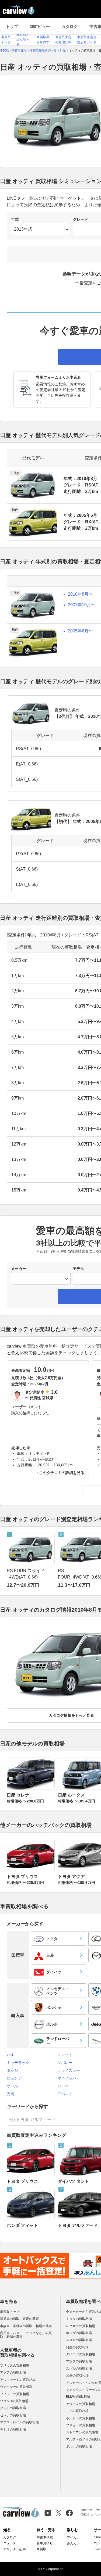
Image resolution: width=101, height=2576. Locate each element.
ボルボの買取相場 (79, 2446)
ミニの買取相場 (77, 2411)
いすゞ (12, 2055)
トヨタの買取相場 (79, 2319)
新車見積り (45, 2543)
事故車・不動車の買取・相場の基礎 (26, 2326)
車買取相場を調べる (23, 40)
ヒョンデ (14, 2078)
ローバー (65, 2086)
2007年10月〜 (82, 605)
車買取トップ (10, 2312)
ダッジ (12, 2070)
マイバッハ (67, 2078)
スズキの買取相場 (79, 2340)
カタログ (69, 26)
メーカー (19, 1269)
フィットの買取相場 (15, 2394)
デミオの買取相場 (13, 2430)
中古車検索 (45, 2537)
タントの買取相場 (13, 2408)
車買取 (41, 2549)
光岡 (11, 2094)
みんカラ (73, 2543)
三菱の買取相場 (77, 2375)
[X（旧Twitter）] (59, 2513)
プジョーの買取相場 (81, 2425)
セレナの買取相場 (13, 2415)
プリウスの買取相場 (15, 2366)
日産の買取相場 (77, 2347)
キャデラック (18, 2063)
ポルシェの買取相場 (81, 2418)
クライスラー (69, 2070)
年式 (15, 219)
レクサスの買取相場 (81, 2326)
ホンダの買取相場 (79, 2333)
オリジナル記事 (15, 2549)
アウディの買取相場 (81, 2404)
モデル (78, 1269)
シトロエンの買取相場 (82, 2432)
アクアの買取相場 (13, 2373)
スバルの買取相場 (79, 2369)
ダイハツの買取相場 (81, 2354)
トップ (12, 26)
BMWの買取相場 (78, 2397)
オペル (12, 2086)
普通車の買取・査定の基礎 (19, 2319)
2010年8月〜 (80, 594)
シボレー (65, 2063)
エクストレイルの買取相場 (19, 2422)
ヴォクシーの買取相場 (16, 2387)
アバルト (65, 2094)
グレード (81, 219)
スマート (65, 2055)
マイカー (73, 2537)
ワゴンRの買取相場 (14, 2401)
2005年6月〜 (80, 631)
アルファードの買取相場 (18, 2380)
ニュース (10, 2543)
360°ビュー (40, 26)
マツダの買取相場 (79, 2361)
